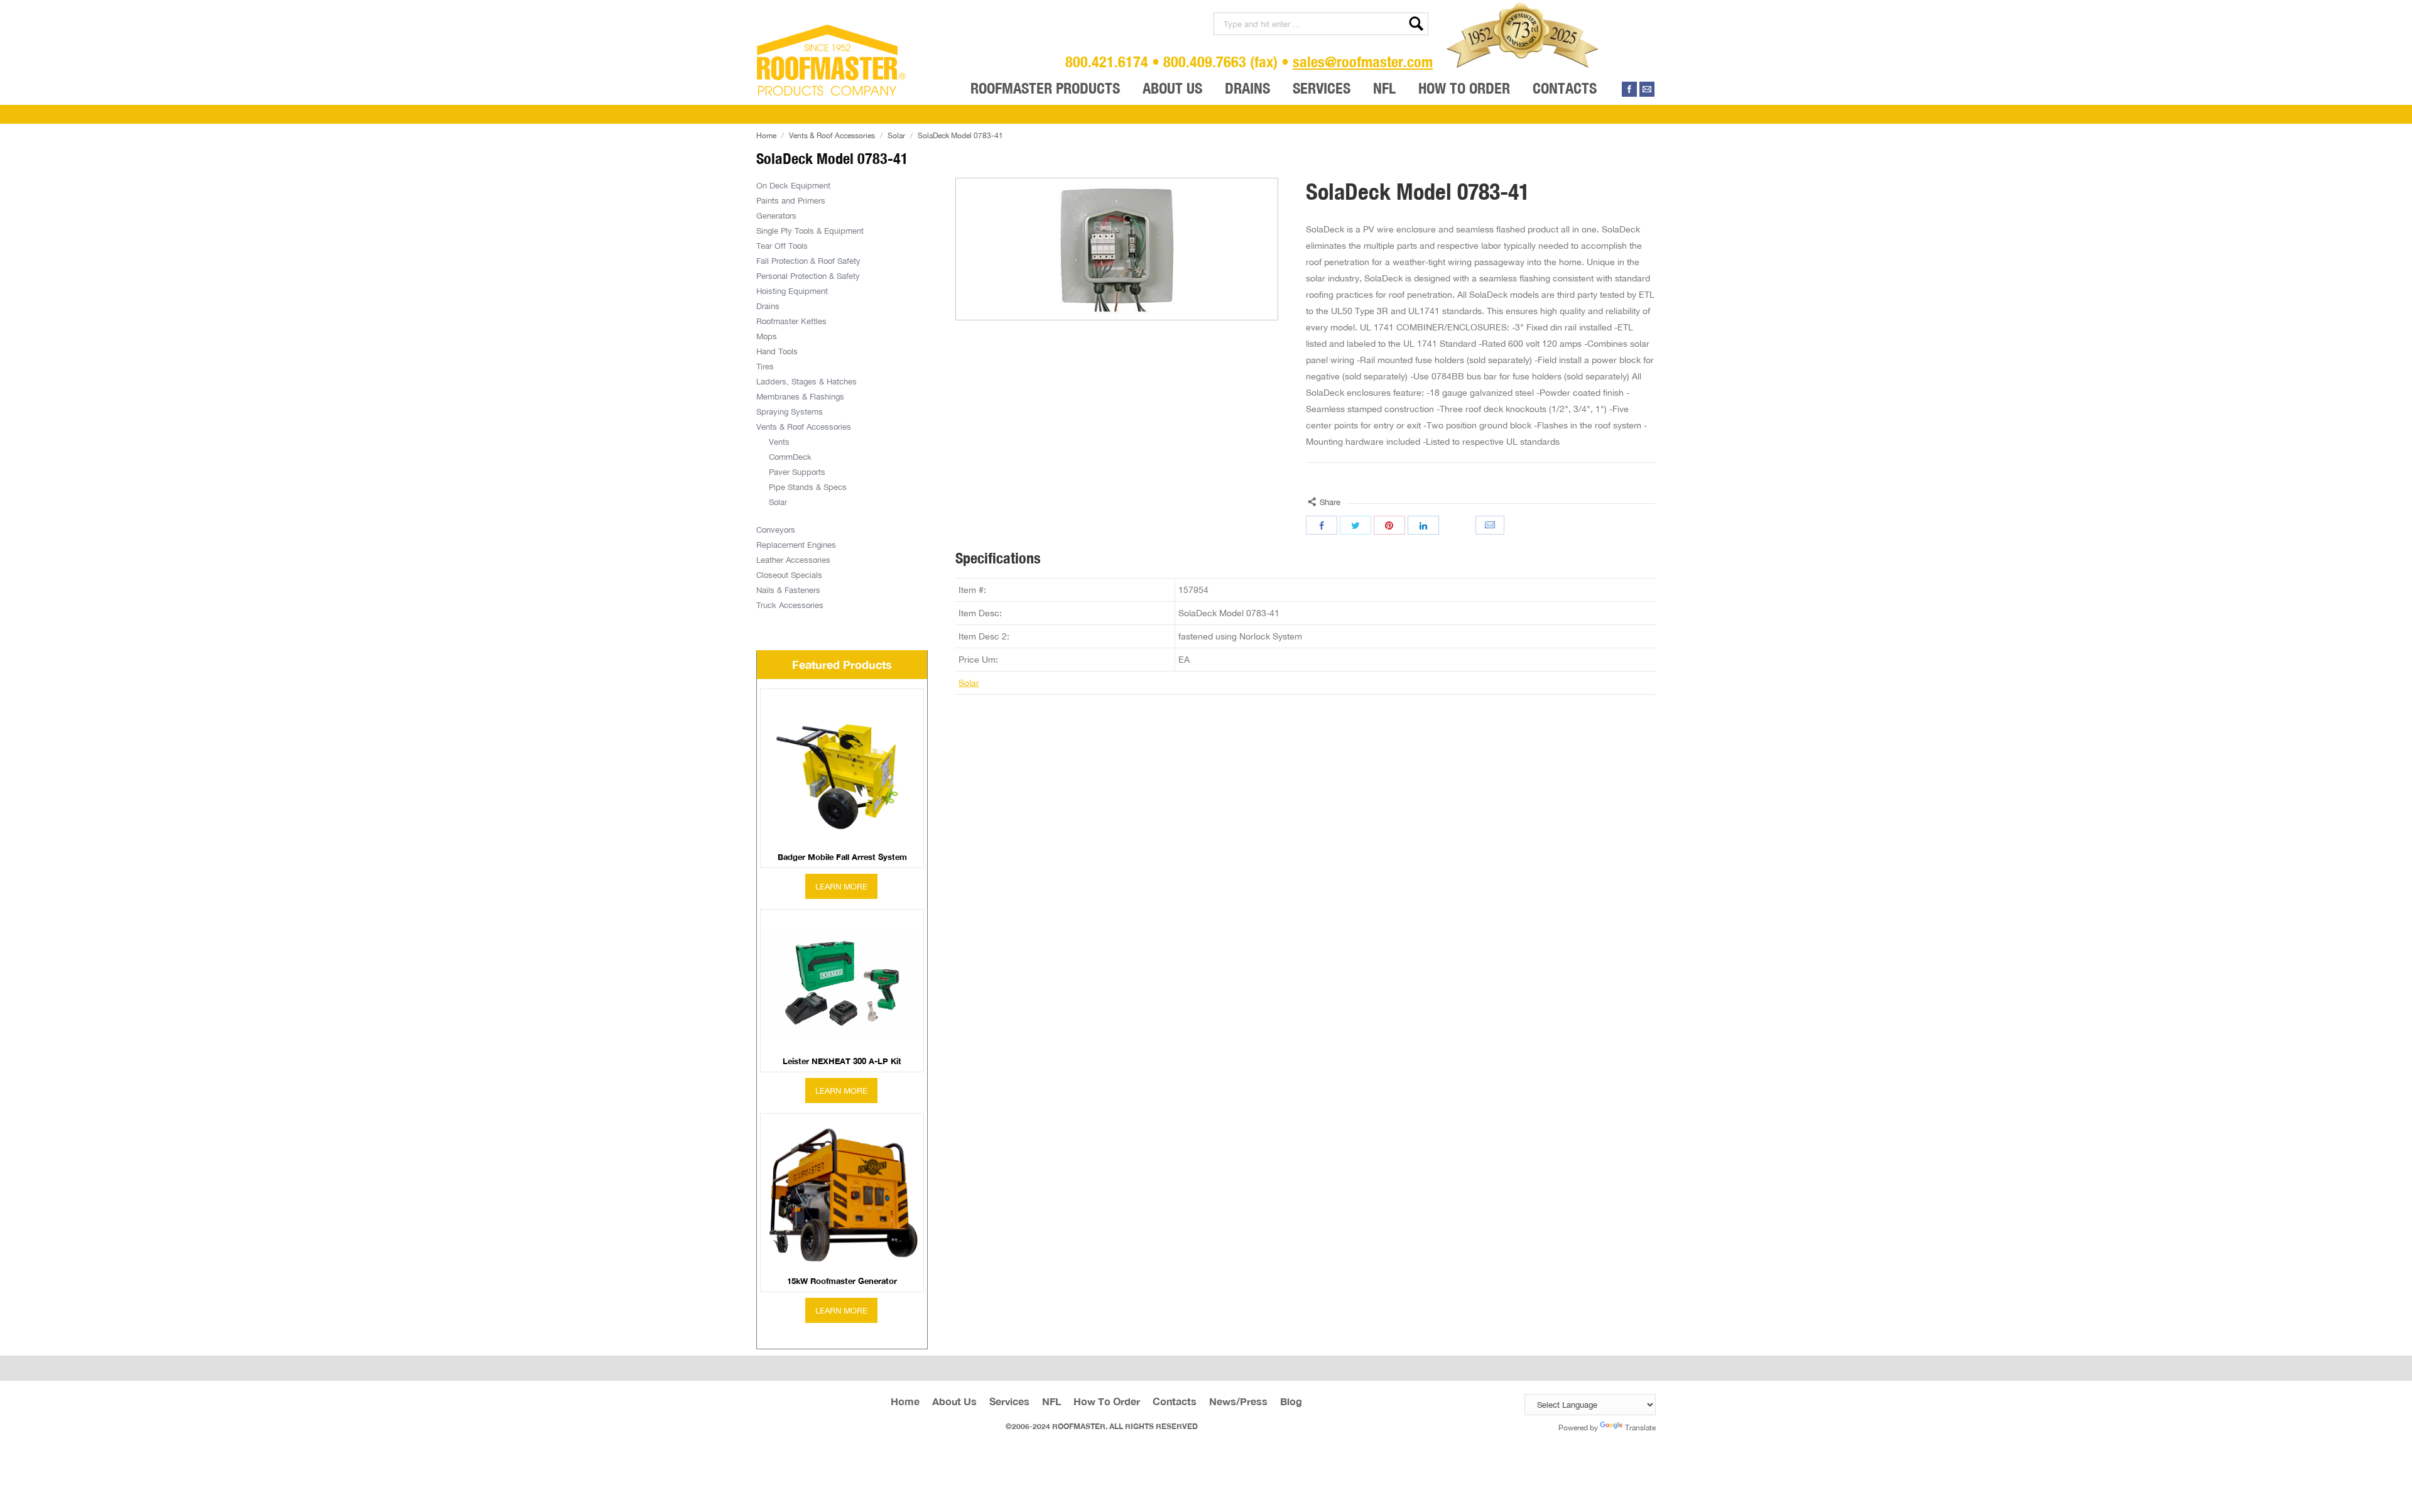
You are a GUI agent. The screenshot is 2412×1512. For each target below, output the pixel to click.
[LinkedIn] (1423, 525)
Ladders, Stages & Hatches (807, 381)
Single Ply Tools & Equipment (810, 231)
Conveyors (776, 530)
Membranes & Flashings (800, 396)
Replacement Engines (796, 545)
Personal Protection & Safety (808, 276)
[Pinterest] (1389, 525)
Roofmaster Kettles (791, 321)
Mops (767, 336)
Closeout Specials (789, 575)
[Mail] (1647, 89)
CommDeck (790, 457)
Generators (776, 215)
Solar (896, 135)
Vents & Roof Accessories (832, 135)
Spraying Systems (790, 411)
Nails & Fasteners (788, 590)
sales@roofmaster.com (1363, 62)
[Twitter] (1355, 525)
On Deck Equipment (793, 185)
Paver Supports (797, 472)
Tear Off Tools (782, 246)
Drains (768, 306)
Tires (765, 366)
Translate (1640, 1428)
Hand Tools (777, 351)
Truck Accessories (790, 605)
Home (766, 135)
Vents (779, 442)
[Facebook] (1629, 89)
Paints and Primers (791, 200)
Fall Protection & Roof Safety (808, 261)
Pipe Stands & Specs (808, 487)
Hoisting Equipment (792, 291)
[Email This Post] (1491, 525)
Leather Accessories (793, 560)
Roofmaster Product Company (832, 60)
